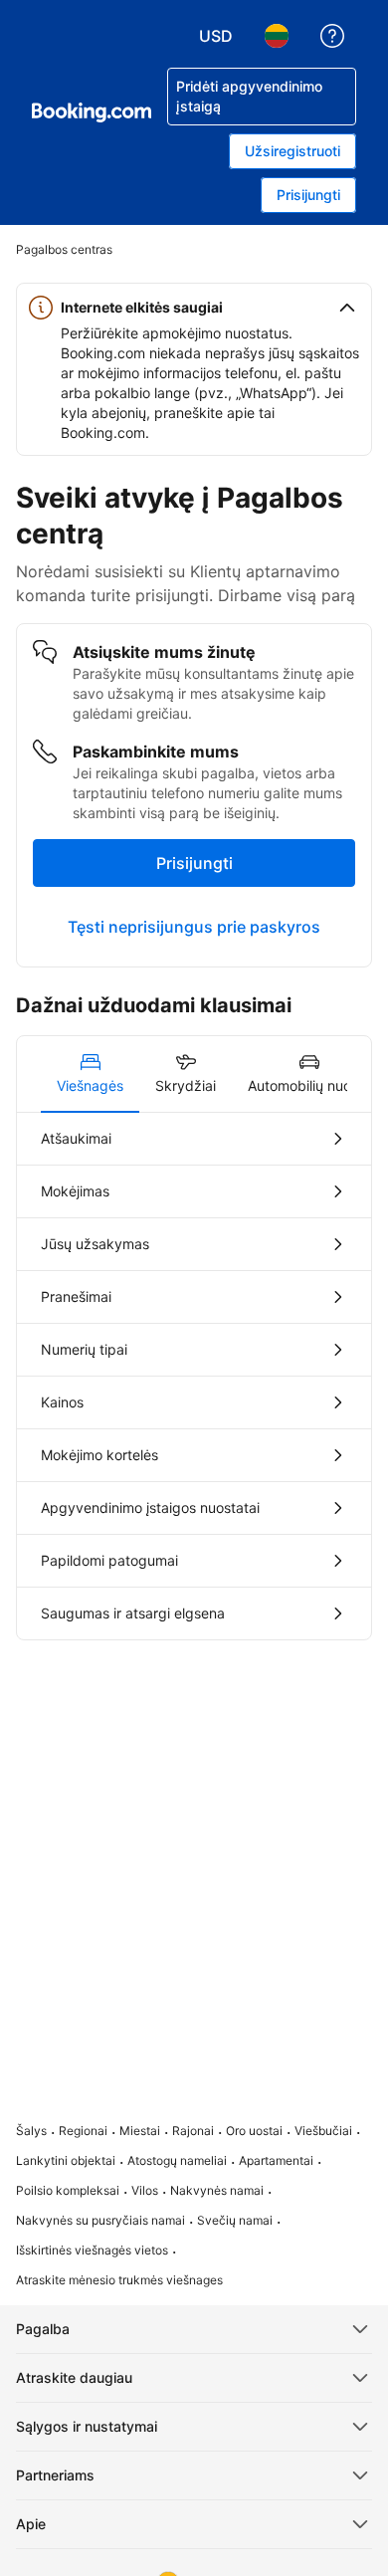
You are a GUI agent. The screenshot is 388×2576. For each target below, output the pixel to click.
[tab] (90, 1074)
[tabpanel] (194, 1376)
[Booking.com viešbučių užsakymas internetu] (92, 112)
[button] (194, 308)
